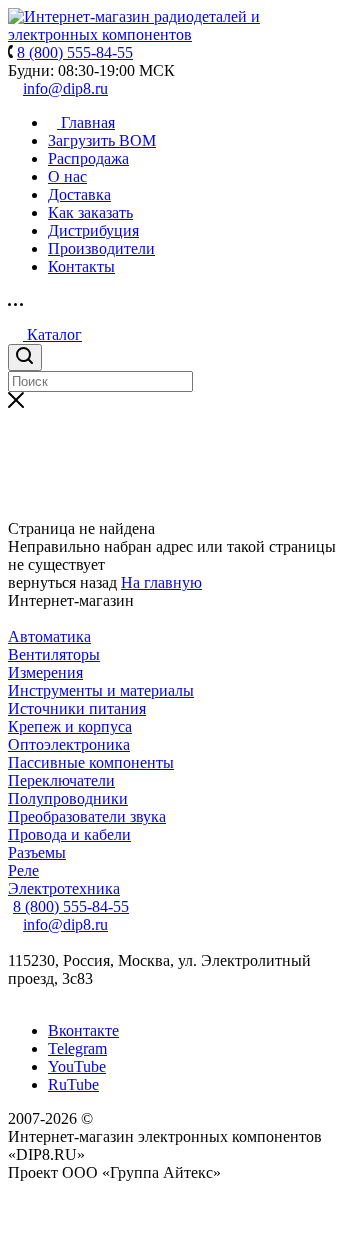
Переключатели (61, 780)
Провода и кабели (69, 834)
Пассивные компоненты (91, 762)
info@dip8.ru (65, 88)
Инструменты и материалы (101, 690)
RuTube (73, 1084)
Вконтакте (83, 1030)
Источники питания (77, 708)
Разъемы (37, 852)
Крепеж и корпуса (70, 726)
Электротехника (64, 888)
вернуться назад (62, 582)
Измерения (45, 672)
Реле (23, 870)
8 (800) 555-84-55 (71, 906)
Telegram (77, 1048)
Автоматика (49, 636)
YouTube (77, 1066)
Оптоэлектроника (69, 744)
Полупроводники (68, 798)
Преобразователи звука (87, 816)
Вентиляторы (54, 654)
